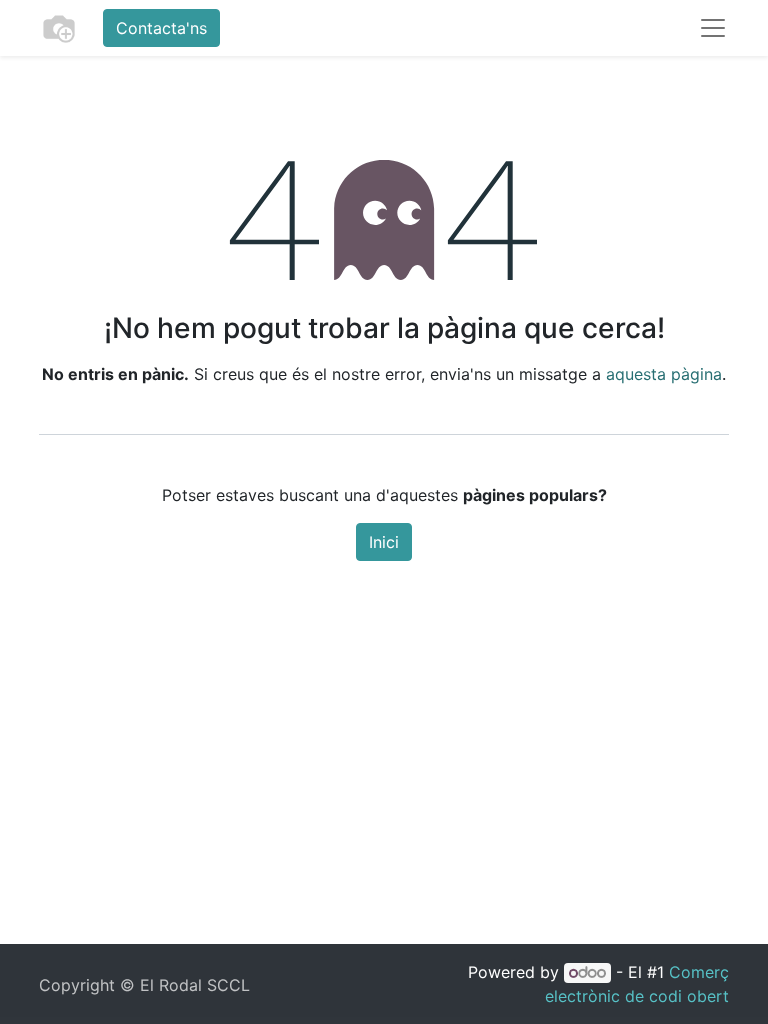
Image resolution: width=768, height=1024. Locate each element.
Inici (384, 542)
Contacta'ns (161, 28)
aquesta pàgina (664, 374)
